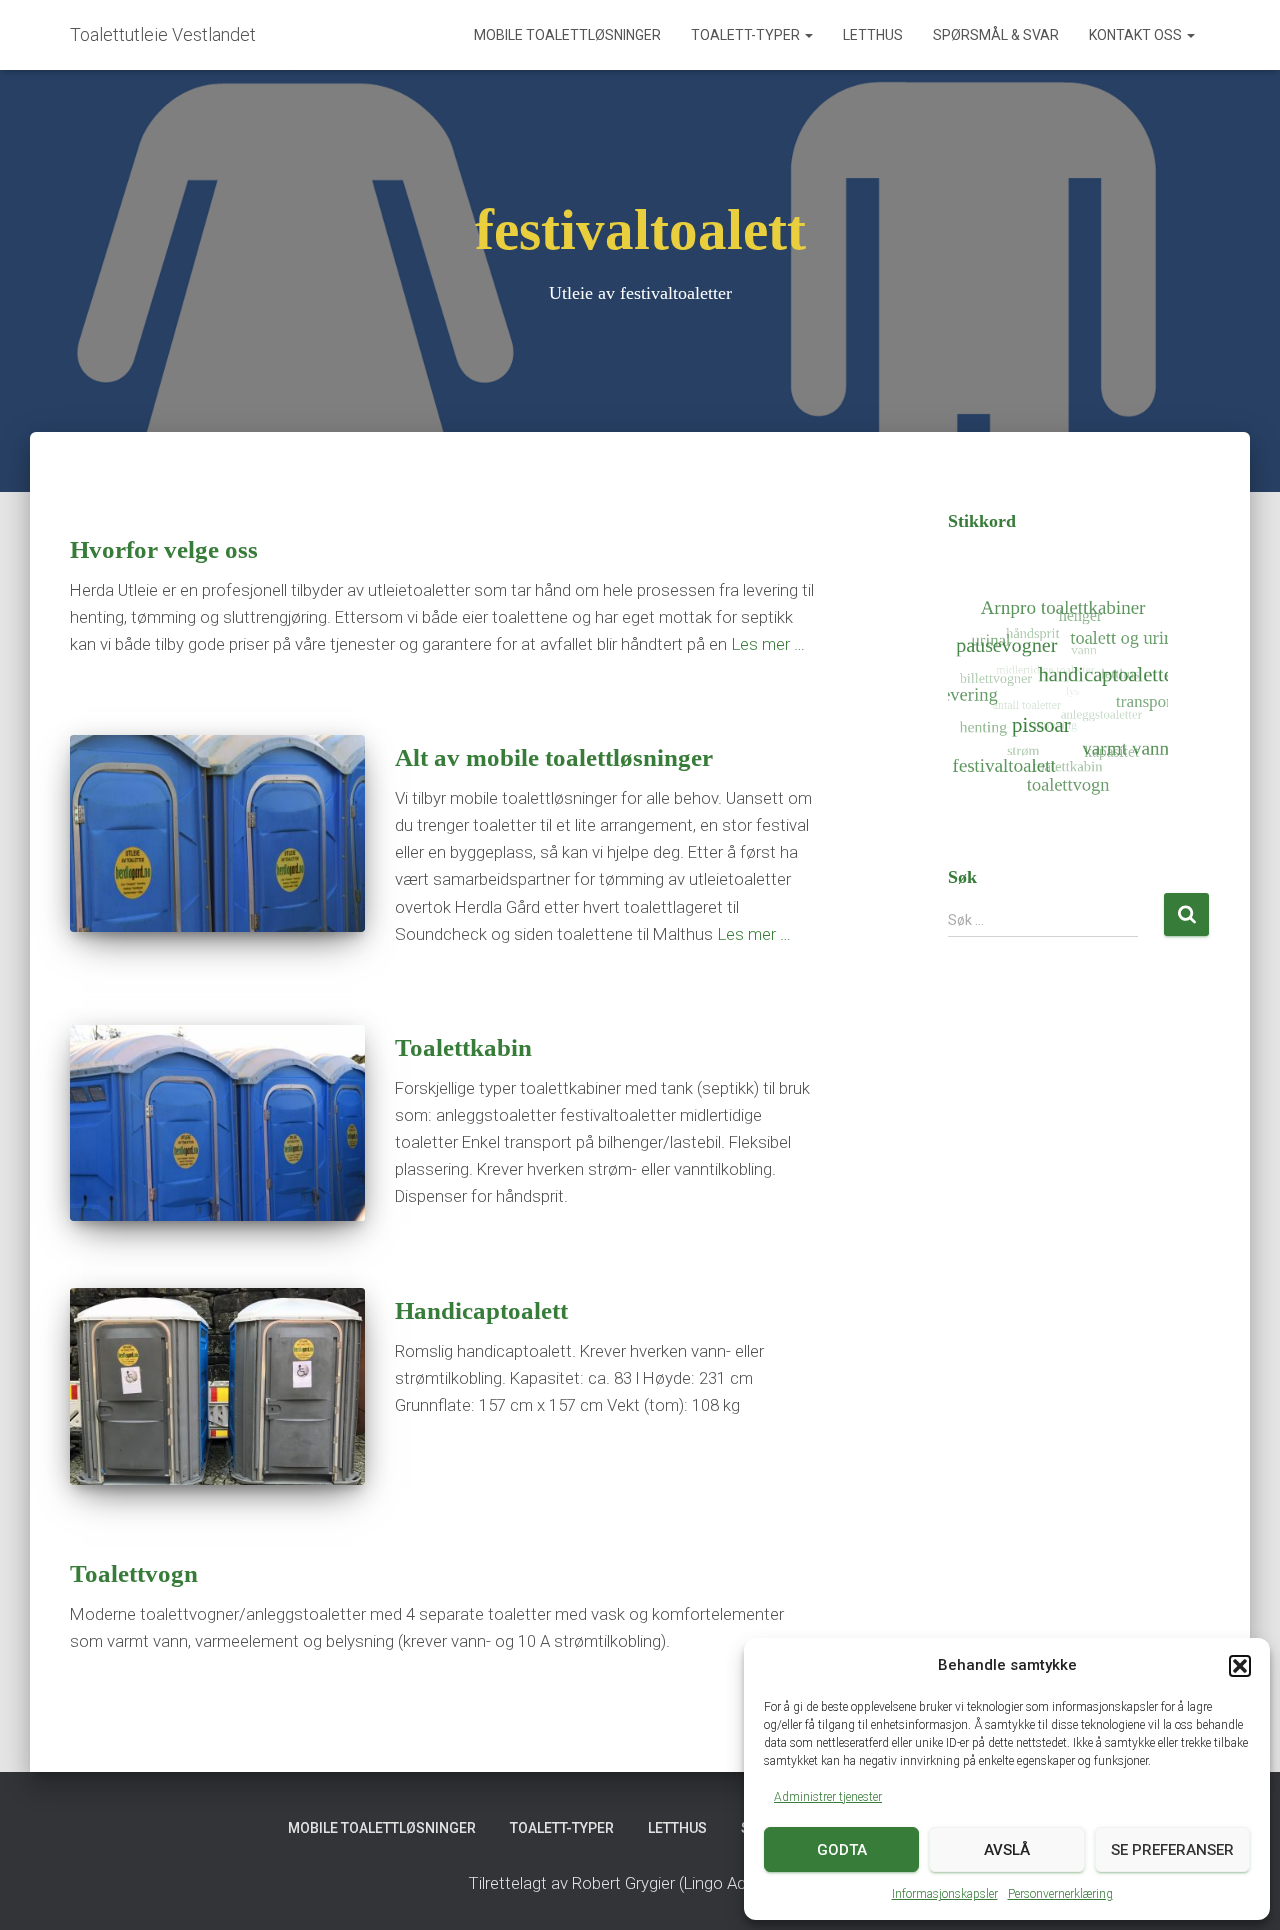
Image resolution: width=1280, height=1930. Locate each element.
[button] (1240, 1666)
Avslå (1007, 1850)
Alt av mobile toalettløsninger (554, 757)
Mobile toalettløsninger (567, 35)
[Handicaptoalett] (217, 1386)
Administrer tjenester (828, 1797)
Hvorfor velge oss (164, 549)
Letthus (873, 35)
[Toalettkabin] (217, 1123)
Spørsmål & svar (996, 35)
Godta (842, 1850)
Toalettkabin (463, 1047)
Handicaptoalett (481, 1310)
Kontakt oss (1137, 35)
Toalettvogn (134, 1573)
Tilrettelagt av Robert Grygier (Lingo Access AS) (640, 1883)
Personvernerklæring (1060, 1894)
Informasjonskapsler (945, 1894)
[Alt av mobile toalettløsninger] (217, 833)
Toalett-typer (747, 35)
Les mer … (768, 644)
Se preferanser (1172, 1850)
